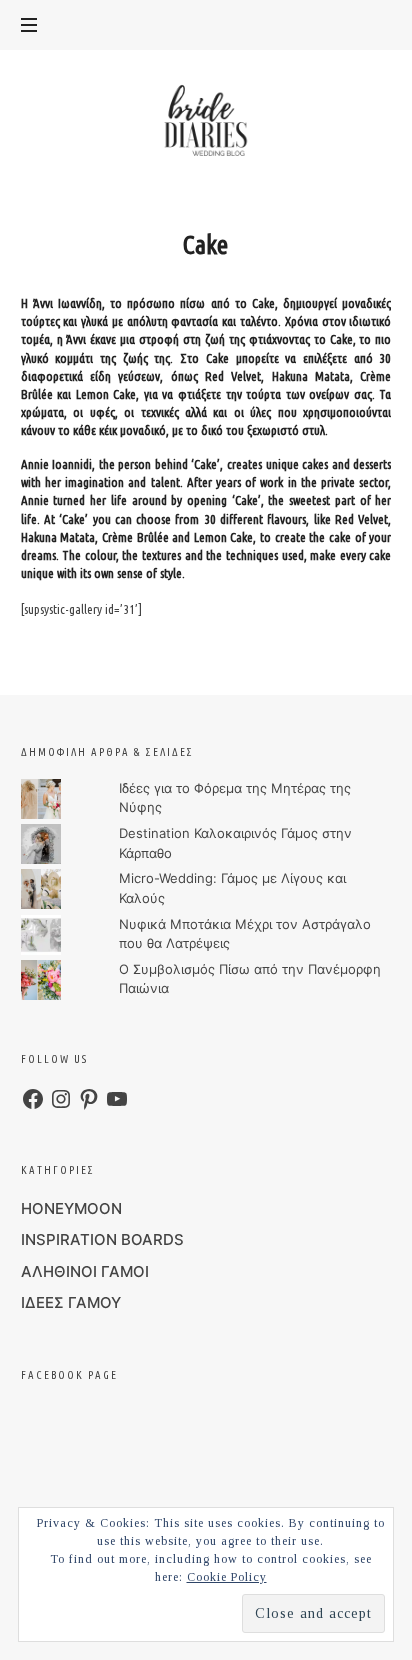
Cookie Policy (227, 1577)
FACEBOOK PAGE (69, 1375)
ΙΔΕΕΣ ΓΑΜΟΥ (71, 1302)
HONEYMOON (71, 1208)
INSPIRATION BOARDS (102, 1239)
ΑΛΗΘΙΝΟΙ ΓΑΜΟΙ (85, 1271)
